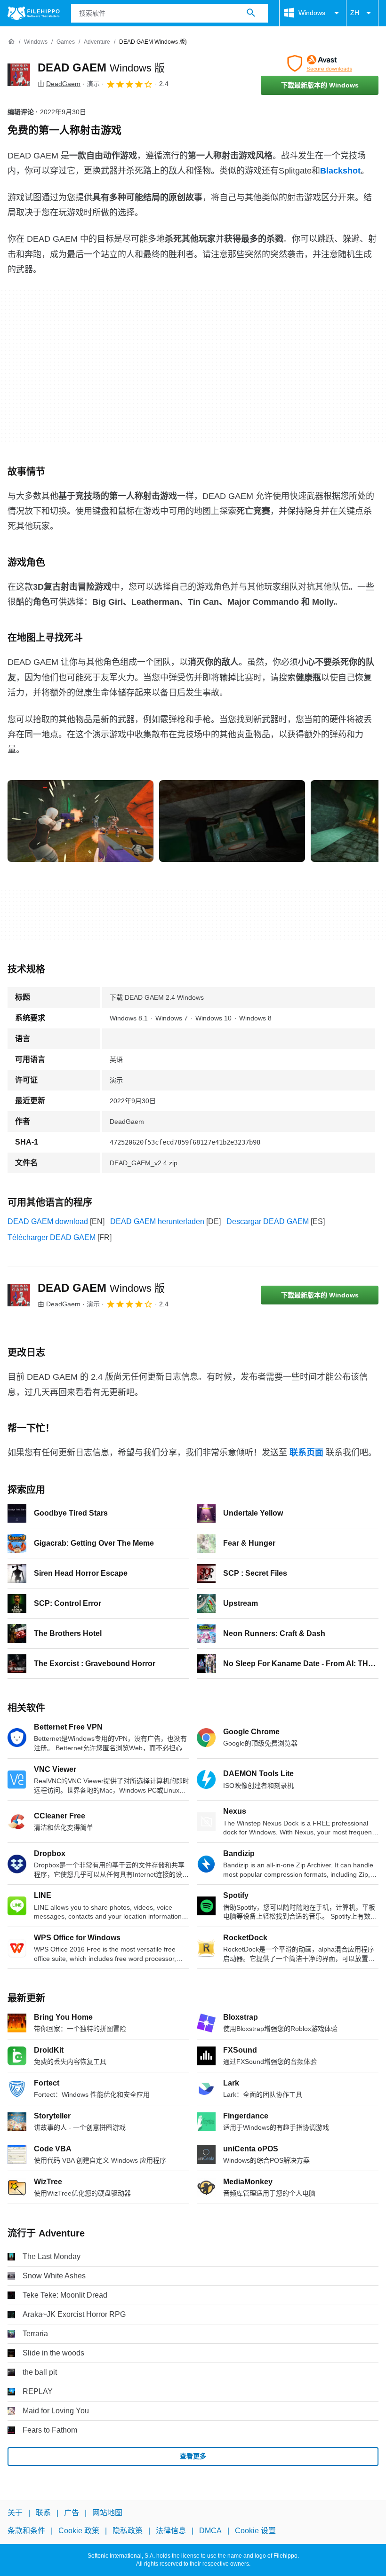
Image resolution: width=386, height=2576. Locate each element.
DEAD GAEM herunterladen (157, 1221)
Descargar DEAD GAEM (268, 1221)
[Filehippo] (34, 13)
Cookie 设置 (255, 2531)
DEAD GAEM (101, 67)
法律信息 (171, 2531)
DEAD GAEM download (48, 1221)
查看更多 (193, 2456)
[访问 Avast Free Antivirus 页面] (320, 63)
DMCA (210, 2531)
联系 (43, 2513)
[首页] (11, 42)
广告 (72, 2513)
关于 (15, 2513)
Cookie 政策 (79, 2531)
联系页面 (306, 1453)
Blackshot (340, 171)
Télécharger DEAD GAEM (52, 1237)
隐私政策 (128, 2531)
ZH (355, 13)
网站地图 (107, 2513)
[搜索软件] (251, 13)
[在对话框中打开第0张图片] (80, 821)
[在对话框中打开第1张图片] (232, 821)
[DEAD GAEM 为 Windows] (19, 75)
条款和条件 (26, 2531)
